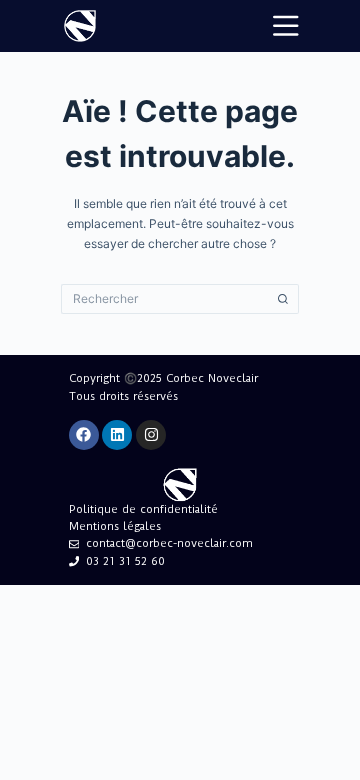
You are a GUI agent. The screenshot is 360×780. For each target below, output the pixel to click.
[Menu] (286, 26)
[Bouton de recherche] (284, 299)
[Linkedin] (117, 435)
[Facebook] (84, 435)
